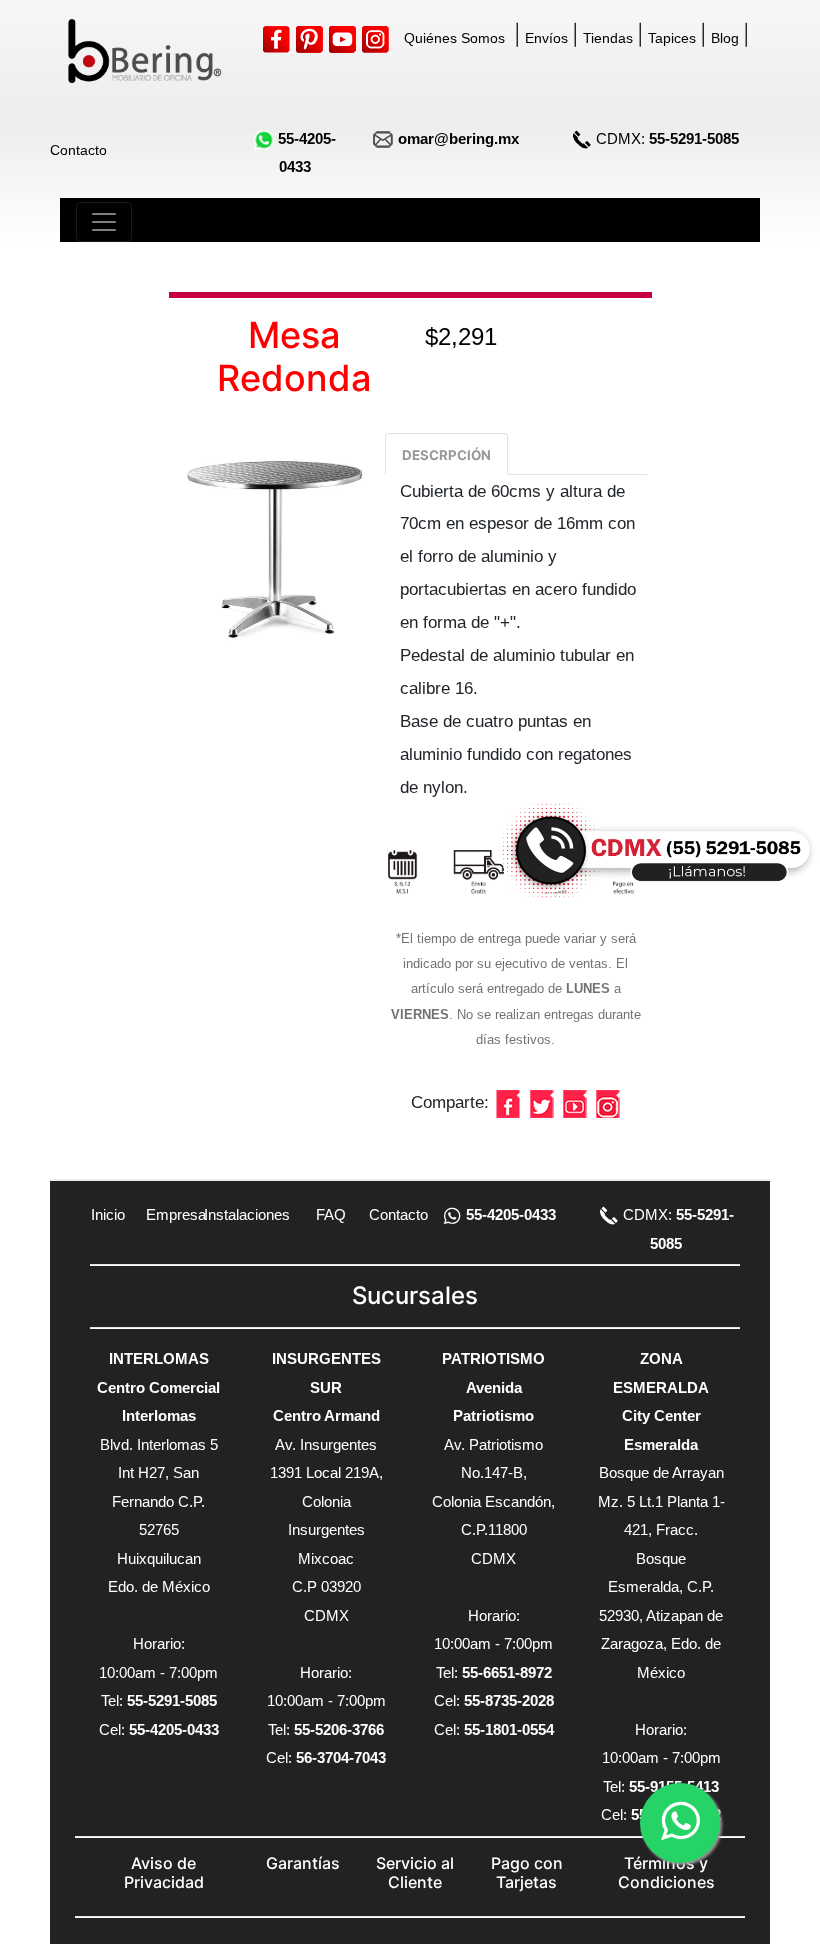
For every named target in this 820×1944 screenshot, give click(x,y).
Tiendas (608, 38)
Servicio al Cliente (415, 1872)
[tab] (446, 454)
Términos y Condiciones (666, 1872)
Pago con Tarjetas (527, 1872)
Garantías (303, 1863)
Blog (725, 38)
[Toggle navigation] (104, 222)
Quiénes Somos (454, 38)
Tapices (672, 38)
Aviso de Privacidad (164, 1872)
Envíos (546, 38)
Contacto (78, 150)
